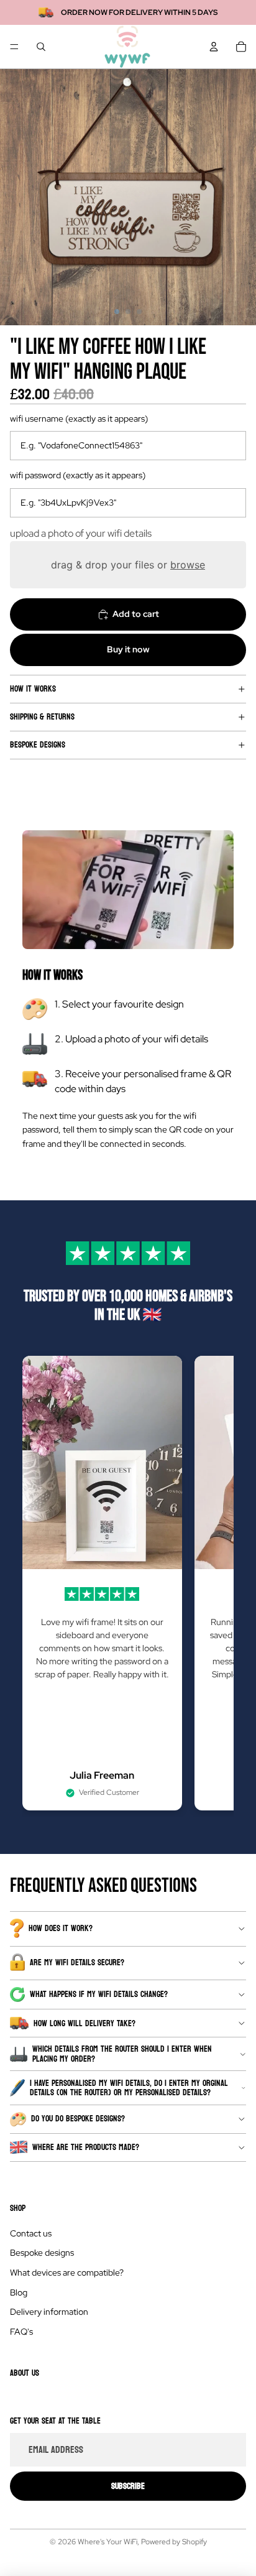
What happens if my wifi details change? (99, 1994)
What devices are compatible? (67, 2273)
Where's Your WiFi (107, 2542)
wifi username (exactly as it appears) (79, 419)
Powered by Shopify (174, 2542)
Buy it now (128, 649)
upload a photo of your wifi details (81, 533)
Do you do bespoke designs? (78, 2119)
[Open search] (41, 47)
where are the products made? (86, 2147)
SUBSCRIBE (128, 2486)
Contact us (31, 2233)
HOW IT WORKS (33, 689)
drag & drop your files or (128, 565)
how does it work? (61, 1928)
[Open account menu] (214, 47)
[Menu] (14, 47)
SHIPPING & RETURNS (42, 717)
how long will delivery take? (85, 2023)
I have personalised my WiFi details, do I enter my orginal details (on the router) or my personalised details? (129, 2088)
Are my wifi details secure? (77, 1962)
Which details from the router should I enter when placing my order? (122, 2054)
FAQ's (21, 2332)
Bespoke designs (38, 745)
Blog (19, 2292)
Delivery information (49, 2312)
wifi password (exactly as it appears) (78, 475)
